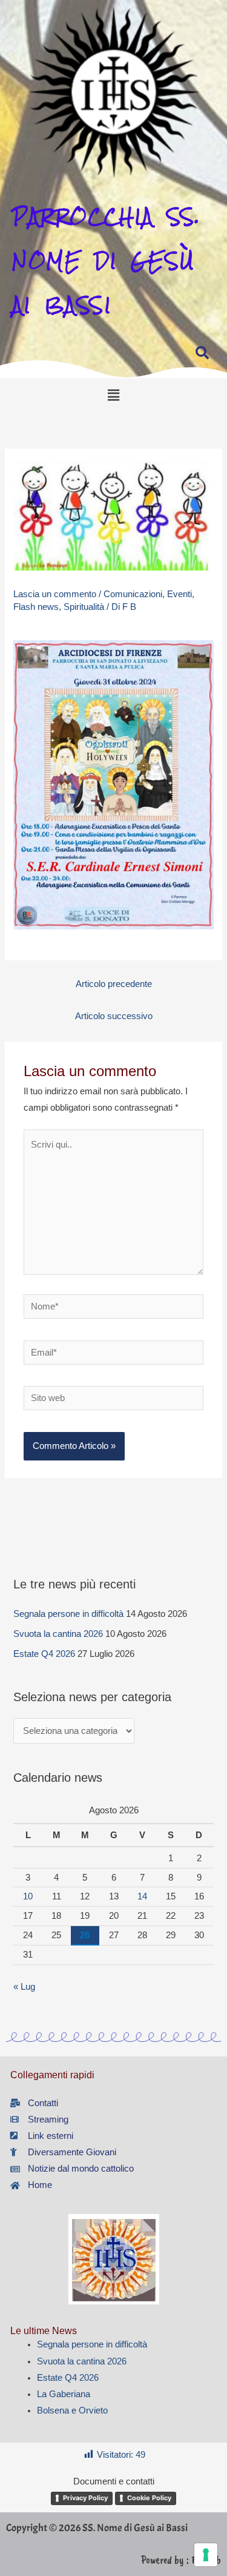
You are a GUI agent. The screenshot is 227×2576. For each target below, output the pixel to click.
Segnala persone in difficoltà (68, 1614)
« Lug (24, 1987)
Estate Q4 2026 (44, 1654)
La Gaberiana (64, 2394)
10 (28, 1896)
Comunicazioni (133, 594)
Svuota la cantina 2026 (58, 1634)
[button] (113, 395)
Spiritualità (84, 607)
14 (142, 1896)
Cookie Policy (149, 2498)
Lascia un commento (55, 594)
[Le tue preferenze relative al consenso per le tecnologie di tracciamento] (206, 2555)
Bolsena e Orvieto (72, 2410)
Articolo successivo (114, 1016)
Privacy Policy (85, 2498)
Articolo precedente (114, 984)
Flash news (36, 607)
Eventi (179, 594)
